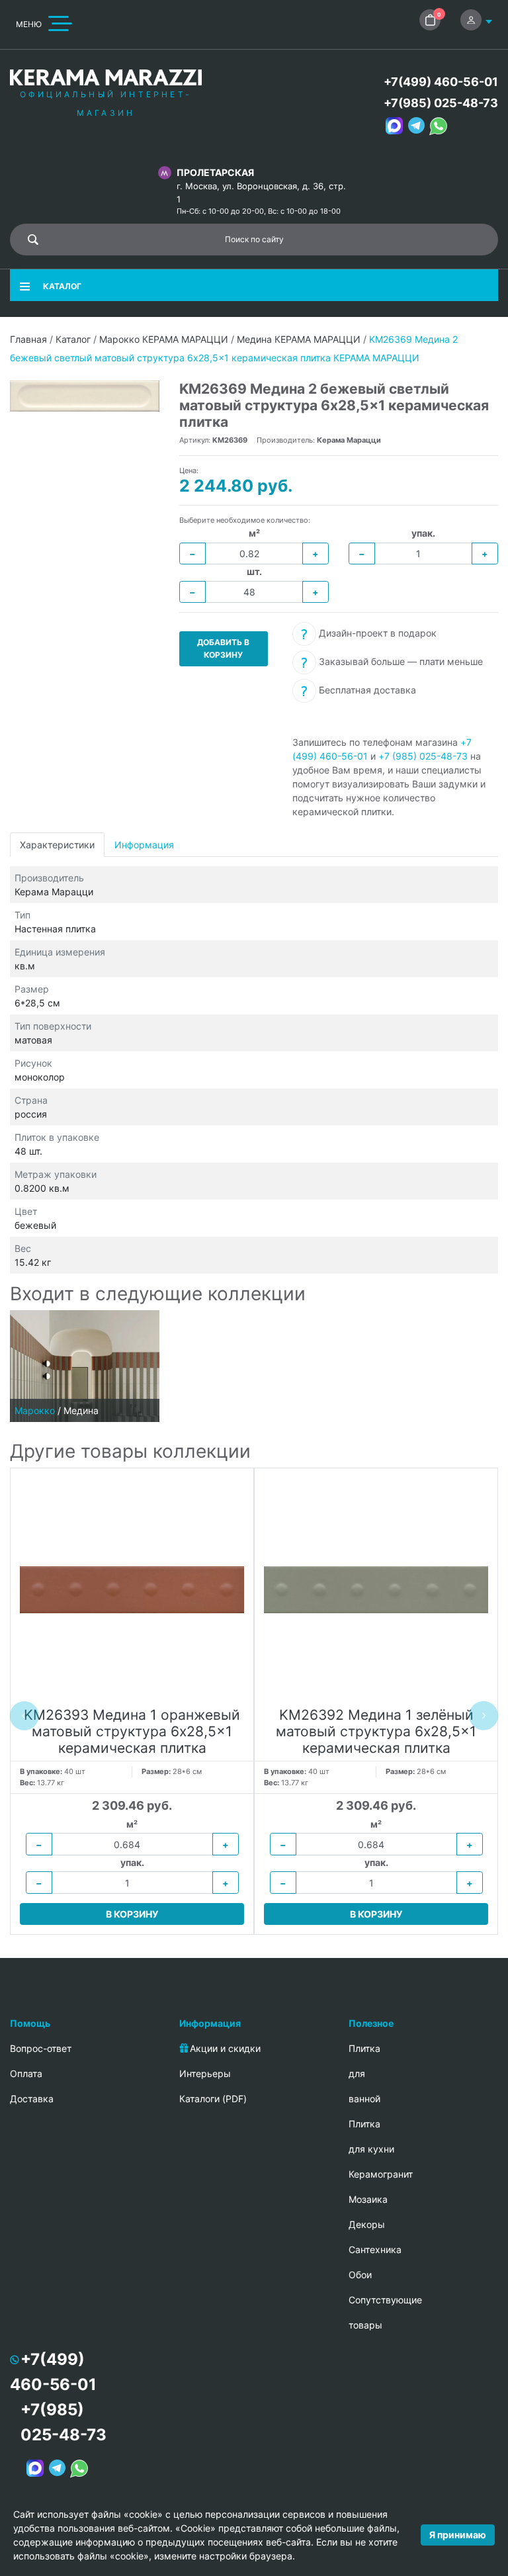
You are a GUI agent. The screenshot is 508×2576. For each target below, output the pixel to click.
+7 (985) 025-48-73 (423, 756)
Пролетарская (215, 172)
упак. (423, 533)
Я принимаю (458, 2535)
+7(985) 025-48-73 (441, 103)
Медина (81, 1410)
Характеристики (57, 845)
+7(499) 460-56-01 (441, 82)
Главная (28, 339)
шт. (254, 571)
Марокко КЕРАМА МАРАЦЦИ (164, 339)
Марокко (35, 1410)
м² (254, 533)
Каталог (73, 339)
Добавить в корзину (223, 648)
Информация (144, 845)
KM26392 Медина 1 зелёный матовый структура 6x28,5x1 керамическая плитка (376, 1731)
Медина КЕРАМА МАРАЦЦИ (299, 339)
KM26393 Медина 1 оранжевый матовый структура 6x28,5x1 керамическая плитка (132, 1731)
